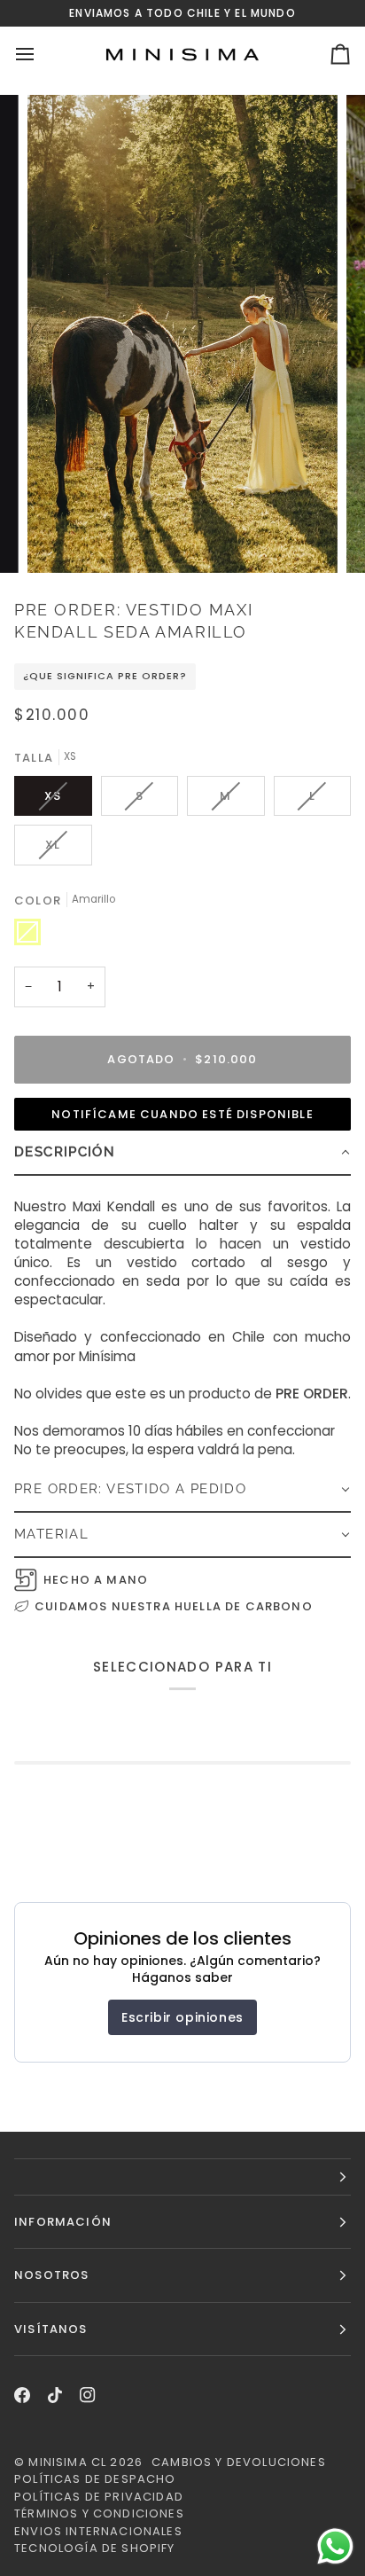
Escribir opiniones (182, 2017)
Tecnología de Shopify (95, 2548)
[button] (182, 1153)
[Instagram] (88, 2395)
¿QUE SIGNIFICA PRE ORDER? (105, 676)
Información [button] (63, 2222)
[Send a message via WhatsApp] (335, 2546)
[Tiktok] (55, 2395)
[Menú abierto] (41, 55)
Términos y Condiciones (99, 2513)
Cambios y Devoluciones (239, 2462)
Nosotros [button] (51, 2275)
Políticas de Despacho (95, 2479)
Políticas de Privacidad (99, 2497)
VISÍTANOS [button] (51, 2329)
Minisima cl (67, 2462)
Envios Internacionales (98, 2531)
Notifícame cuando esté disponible (182, 1114)
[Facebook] (22, 2395)
